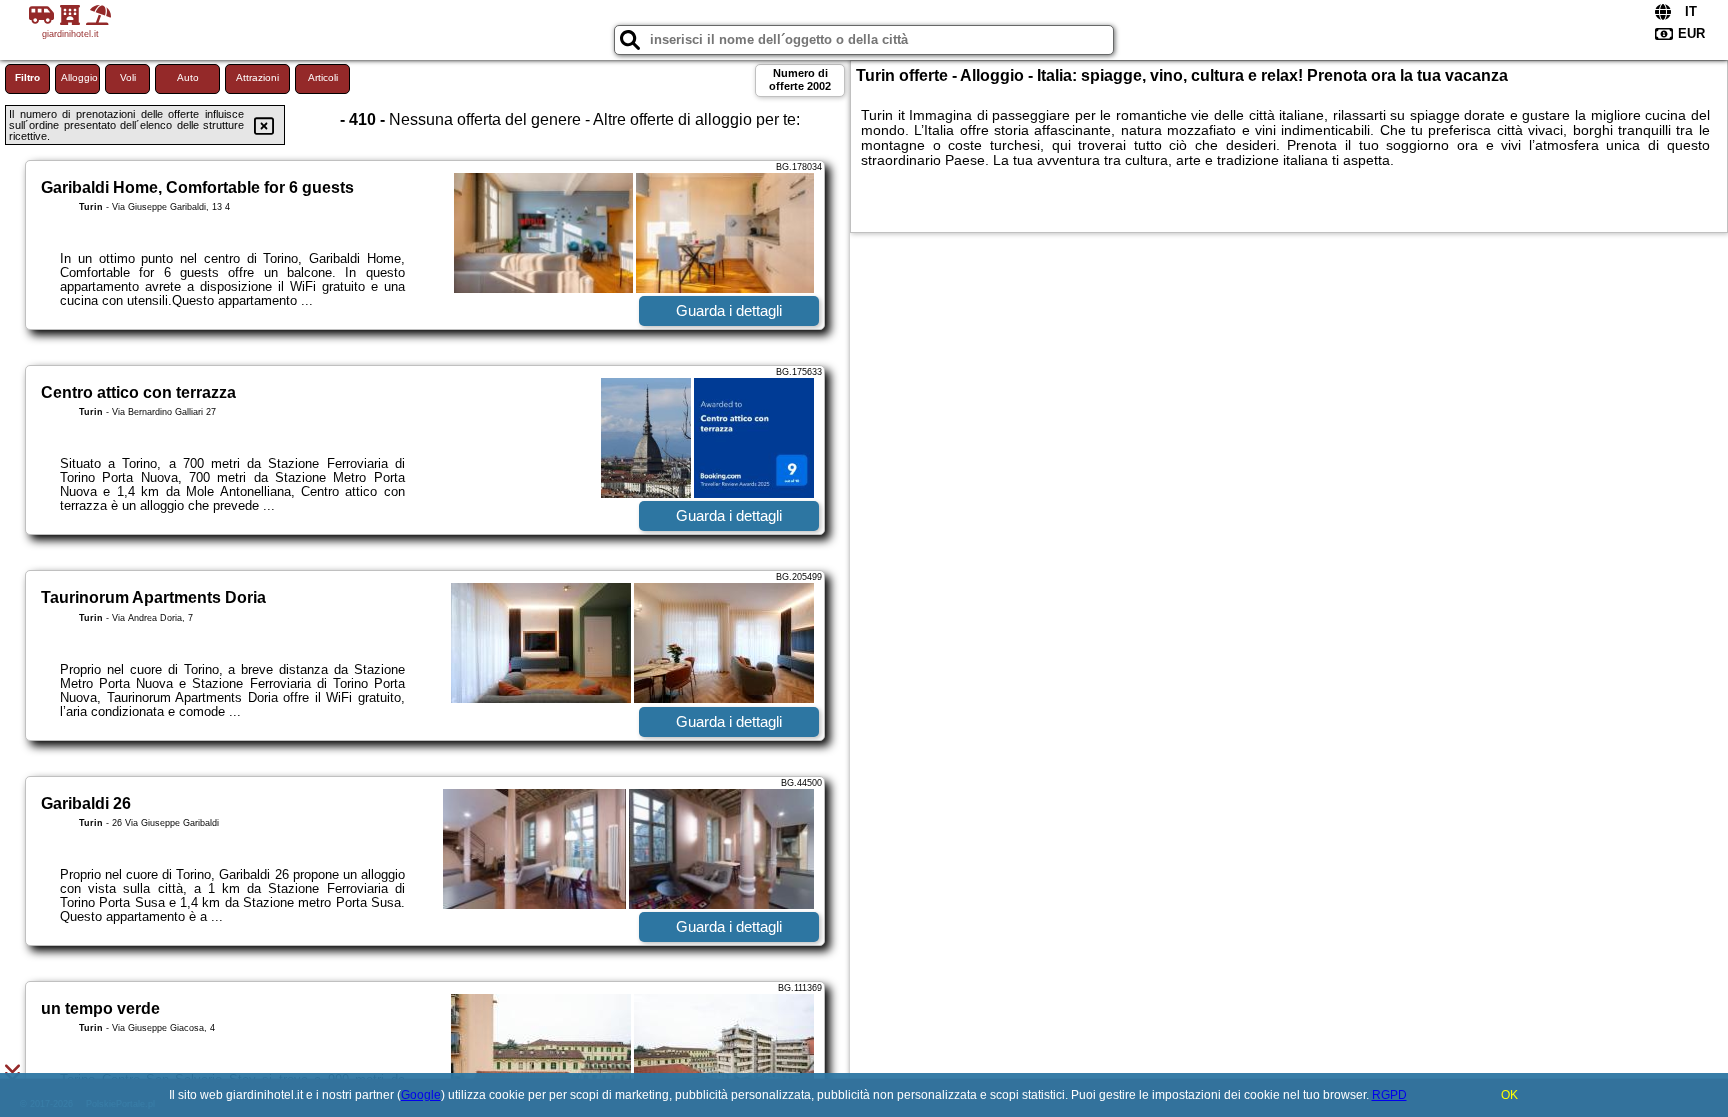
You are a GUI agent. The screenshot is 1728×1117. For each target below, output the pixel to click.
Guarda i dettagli (729, 310)
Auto (188, 77)
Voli (128, 77)
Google (421, 1095)
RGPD (1389, 1095)
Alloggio (79, 77)
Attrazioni (257, 77)
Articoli (323, 77)
